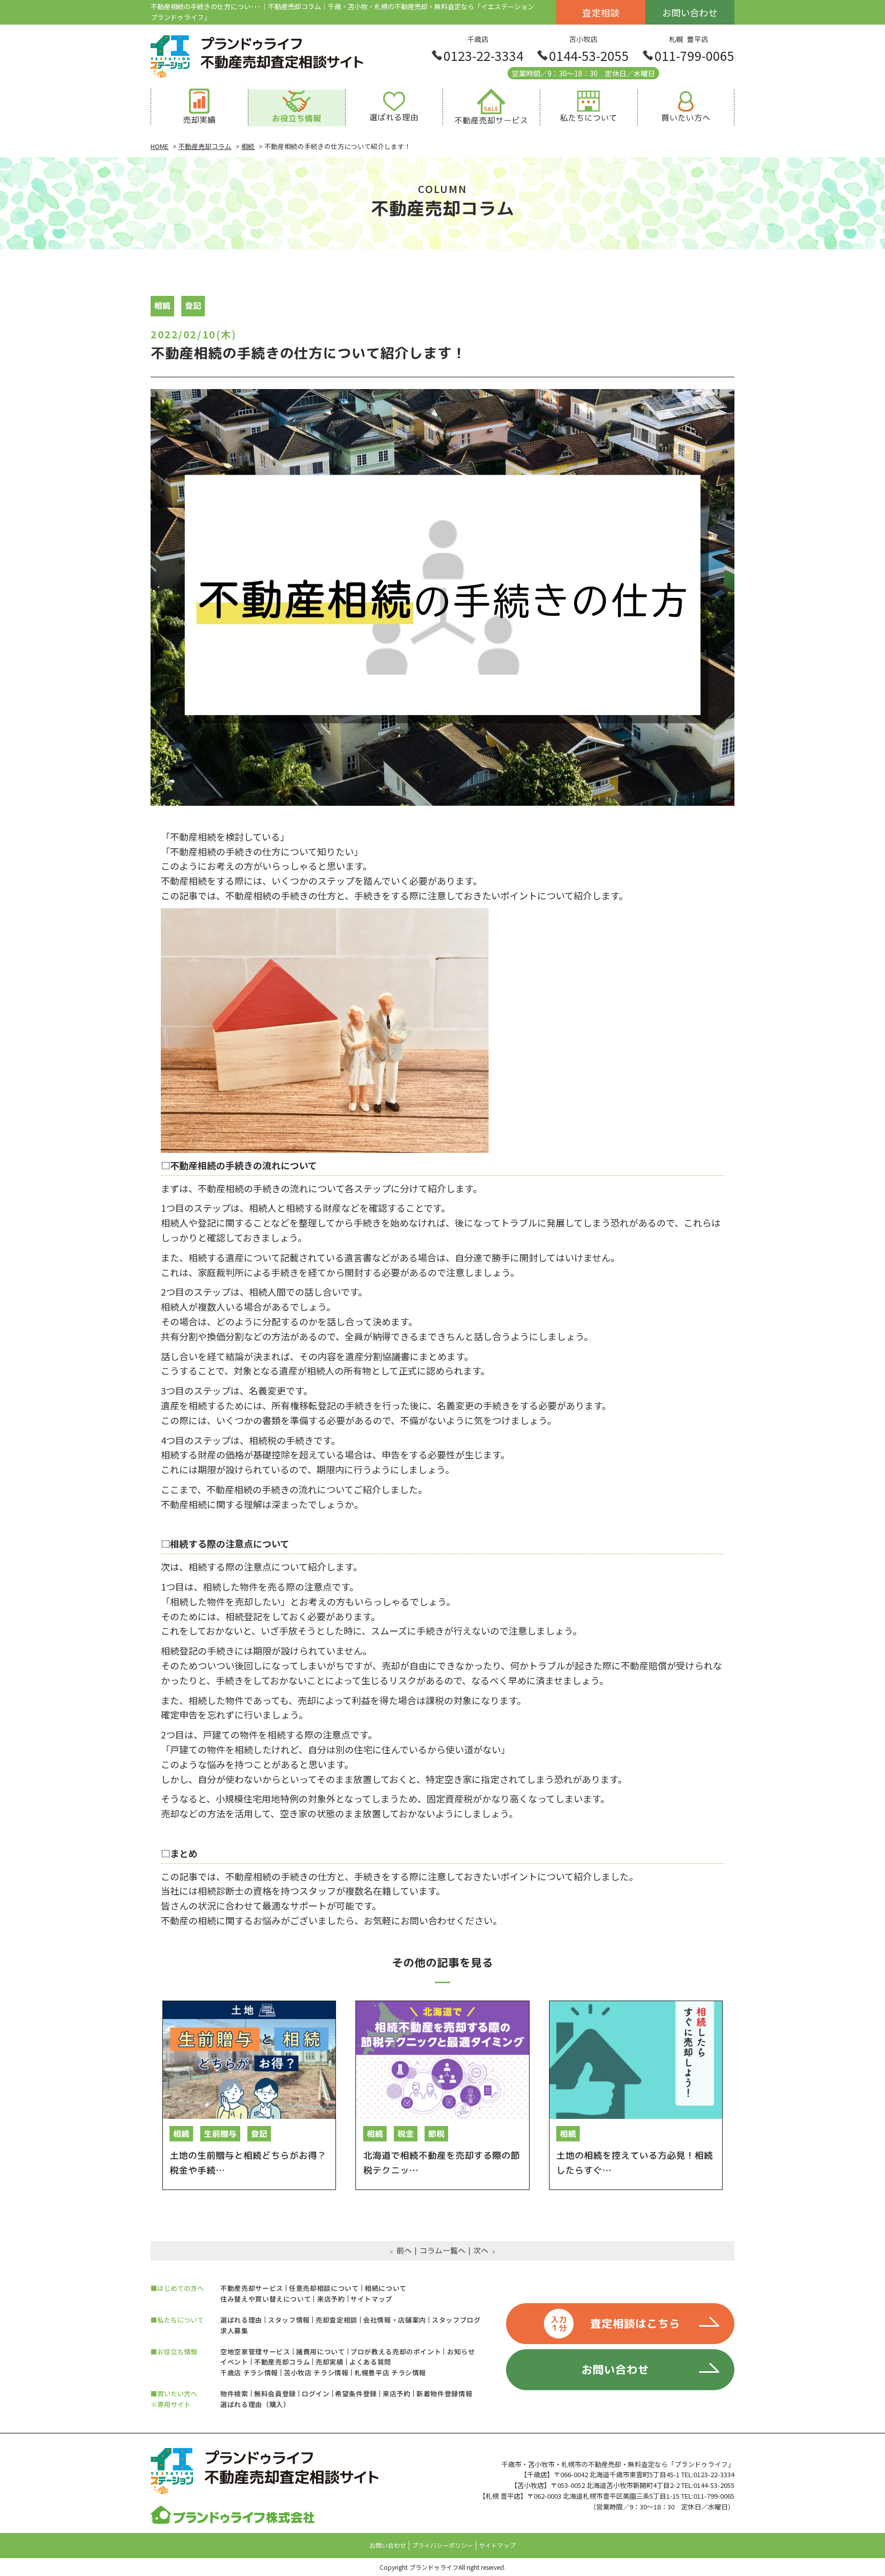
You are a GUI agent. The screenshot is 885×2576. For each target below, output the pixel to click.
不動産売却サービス (252, 2288)
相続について (386, 2288)
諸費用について (321, 2352)
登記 (193, 306)
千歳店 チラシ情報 (249, 2373)
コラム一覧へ (442, 2251)
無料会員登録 (275, 2393)
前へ (404, 2251)
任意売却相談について (324, 2288)
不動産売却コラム (282, 2362)
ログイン (316, 2393)
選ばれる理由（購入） (255, 2404)
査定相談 (601, 12)
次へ (481, 2251)
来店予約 (331, 2299)
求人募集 (234, 2331)
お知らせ (461, 2352)
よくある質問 (370, 2362)
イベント (234, 2362)
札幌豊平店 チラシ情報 (390, 2373)
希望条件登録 (356, 2393)
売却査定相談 (336, 2320)
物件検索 (234, 2393)
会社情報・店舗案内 (395, 2320)
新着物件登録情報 (444, 2393)
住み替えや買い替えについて (266, 2299)
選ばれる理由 (241, 2320)
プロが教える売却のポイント (396, 2352)
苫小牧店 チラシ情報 (316, 2373)
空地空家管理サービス (255, 2352)
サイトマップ (371, 2299)
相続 (162, 306)
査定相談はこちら (615, 2324)
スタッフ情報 (289, 2320)
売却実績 (330, 2362)
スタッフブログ (456, 2320)
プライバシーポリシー (442, 2546)
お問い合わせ (690, 12)
